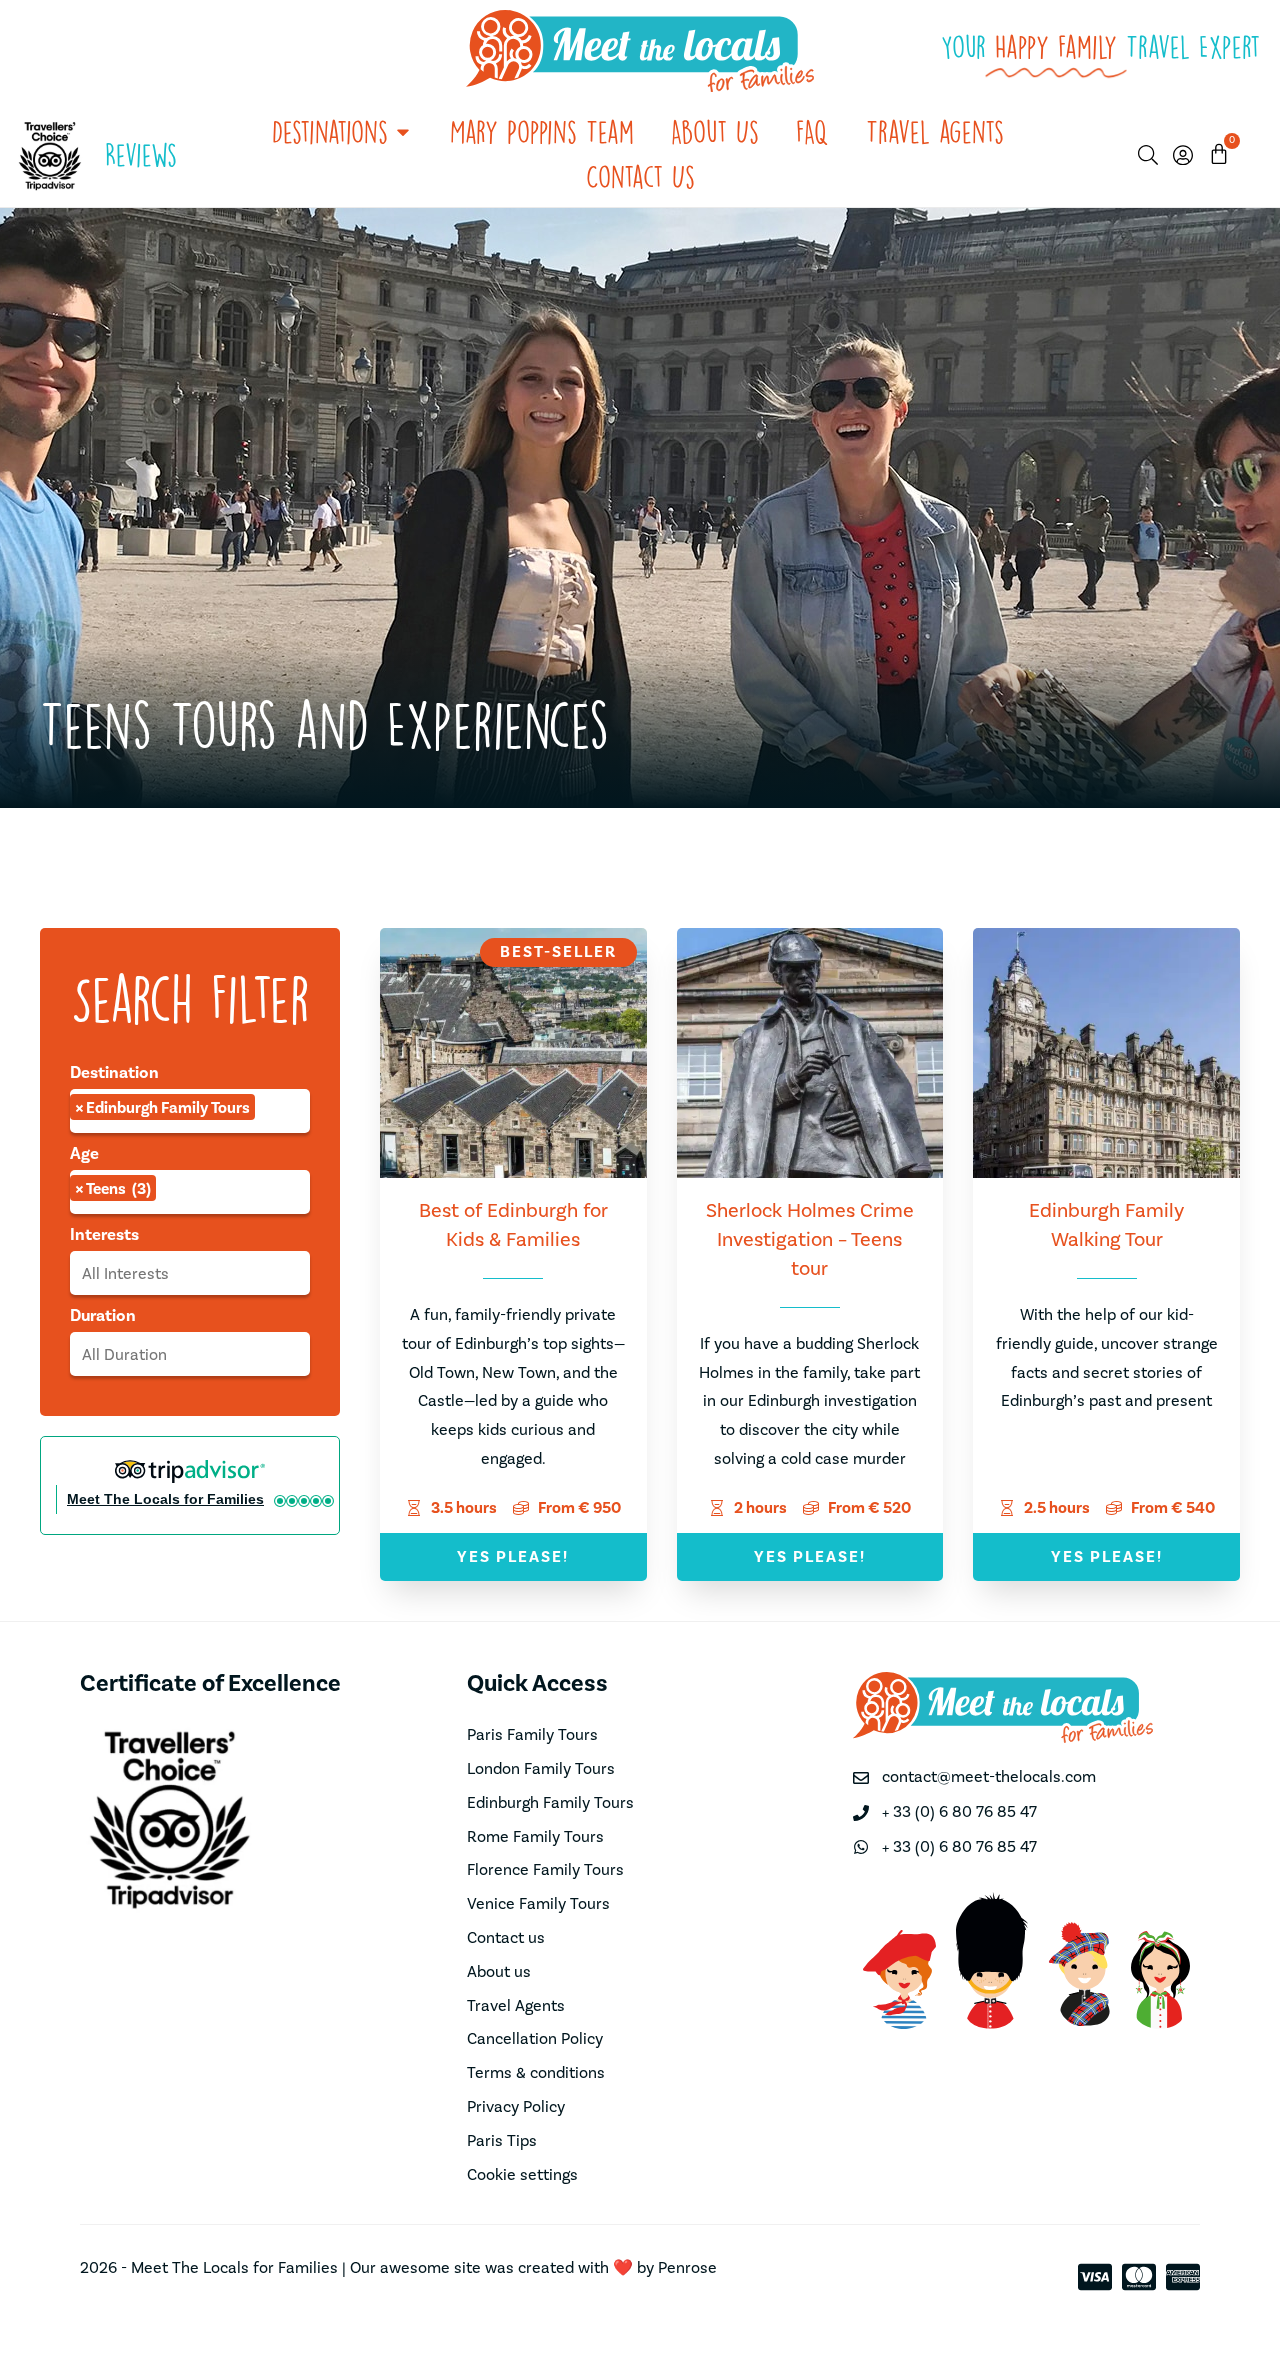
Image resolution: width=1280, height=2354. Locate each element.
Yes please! (513, 1557)
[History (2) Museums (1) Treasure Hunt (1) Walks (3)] (190, 1273)
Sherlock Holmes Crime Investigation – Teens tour (810, 1240)
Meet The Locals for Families (165, 1499)
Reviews (141, 154)
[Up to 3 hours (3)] (190, 1354)
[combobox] (190, 1111)
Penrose (687, 2268)
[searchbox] (272, 1112)
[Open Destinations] (403, 132)
